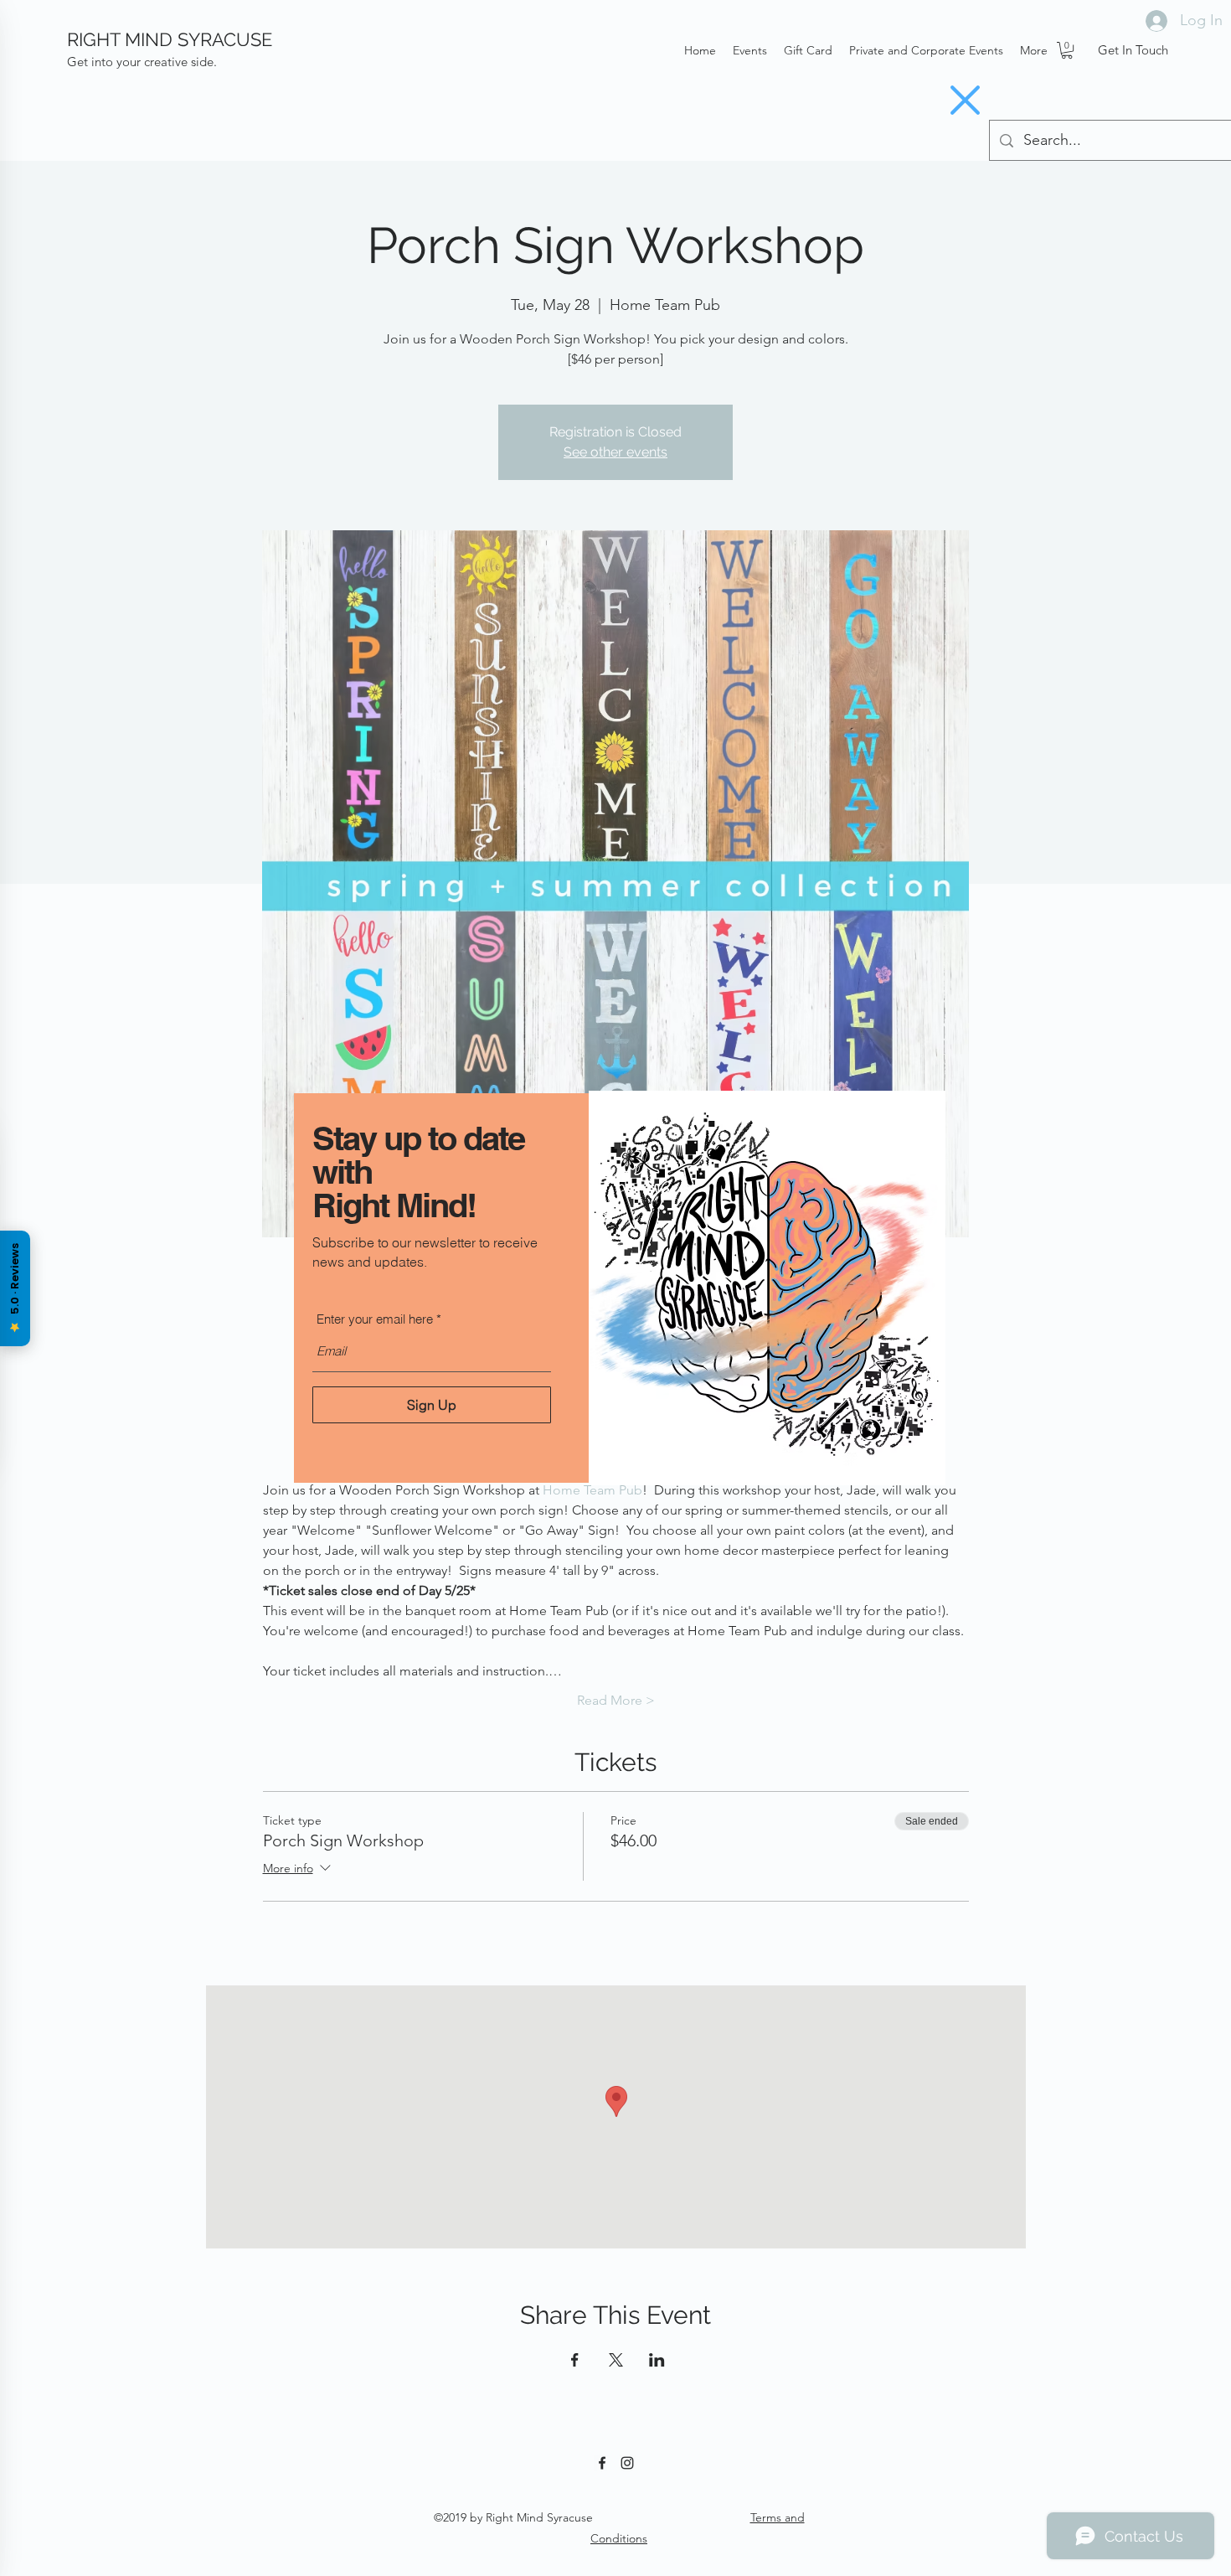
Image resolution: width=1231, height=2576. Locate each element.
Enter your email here (375, 1319)
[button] (965, 100)
